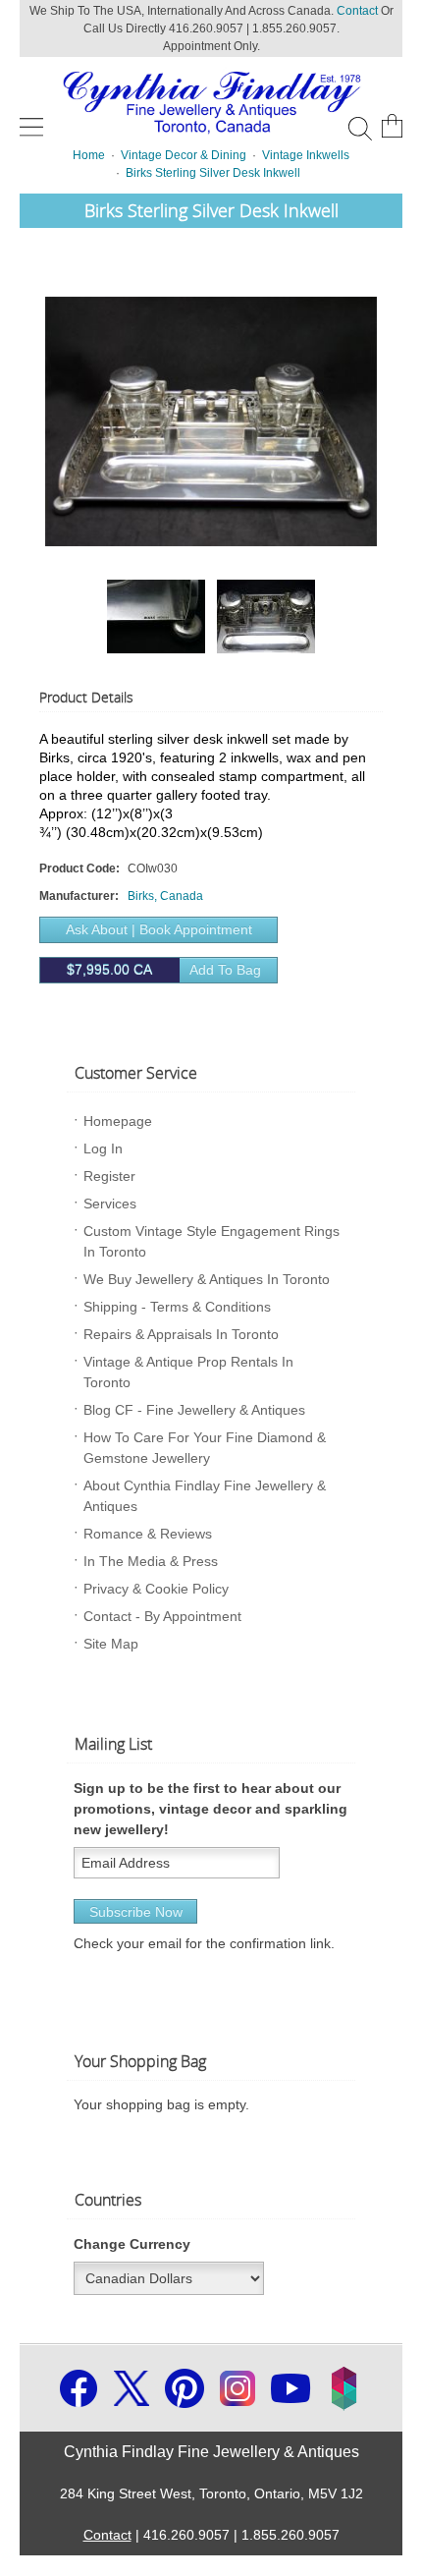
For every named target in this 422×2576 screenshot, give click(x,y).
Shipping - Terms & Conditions (177, 1307)
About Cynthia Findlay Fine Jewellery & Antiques (205, 1496)
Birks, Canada (165, 896)
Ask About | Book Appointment (159, 929)
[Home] (211, 100)
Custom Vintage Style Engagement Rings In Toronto (211, 1241)
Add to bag (164, 970)
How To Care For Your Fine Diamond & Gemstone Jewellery (205, 1448)
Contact (357, 11)
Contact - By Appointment (162, 1616)
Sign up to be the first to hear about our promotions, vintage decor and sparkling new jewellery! (211, 1809)
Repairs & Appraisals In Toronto (181, 1334)
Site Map (111, 1644)
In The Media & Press (151, 1561)
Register (109, 1176)
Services (110, 1204)
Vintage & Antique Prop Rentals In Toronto (188, 1372)
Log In (103, 1148)
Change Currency (132, 2244)
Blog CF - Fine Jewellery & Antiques (194, 1410)
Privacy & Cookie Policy (156, 1589)
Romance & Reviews (148, 1534)
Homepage (118, 1121)
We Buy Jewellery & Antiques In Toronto (207, 1279)
